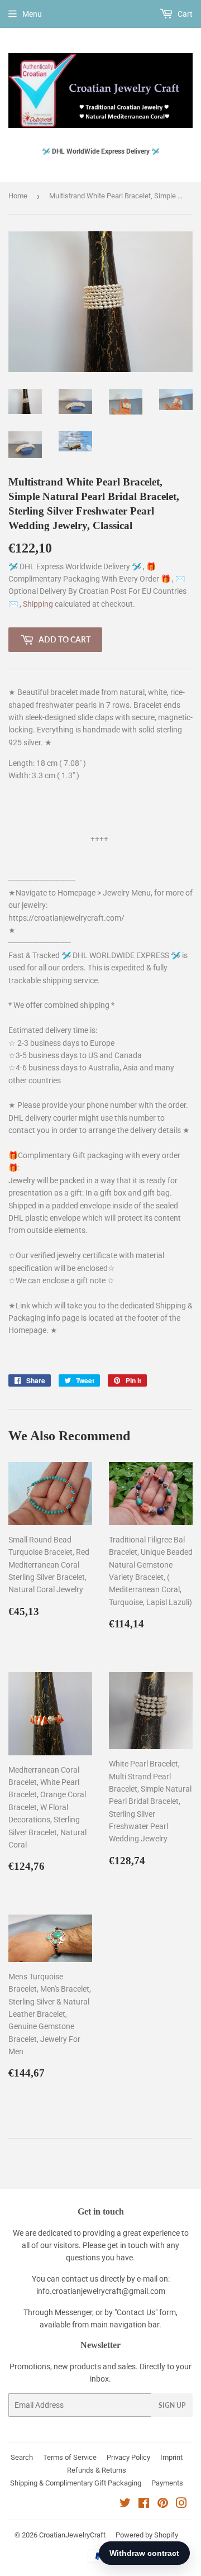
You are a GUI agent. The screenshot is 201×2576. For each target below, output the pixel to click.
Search (22, 2457)
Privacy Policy (128, 2457)
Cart (184, 14)
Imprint (171, 2457)
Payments (167, 2483)
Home (18, 196)
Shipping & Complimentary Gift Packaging (76, 2483)
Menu (32, 14)
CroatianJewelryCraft (72, 2535)
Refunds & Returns (97, 2470)
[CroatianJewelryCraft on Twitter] (125, 2504)
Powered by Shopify (147, 2535)
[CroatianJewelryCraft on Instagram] (181, 2504)
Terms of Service (70, 2457)
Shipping (39, 604)
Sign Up (172, 2405)
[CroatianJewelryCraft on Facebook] (144, 2504)
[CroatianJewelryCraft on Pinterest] (163, 2504)
